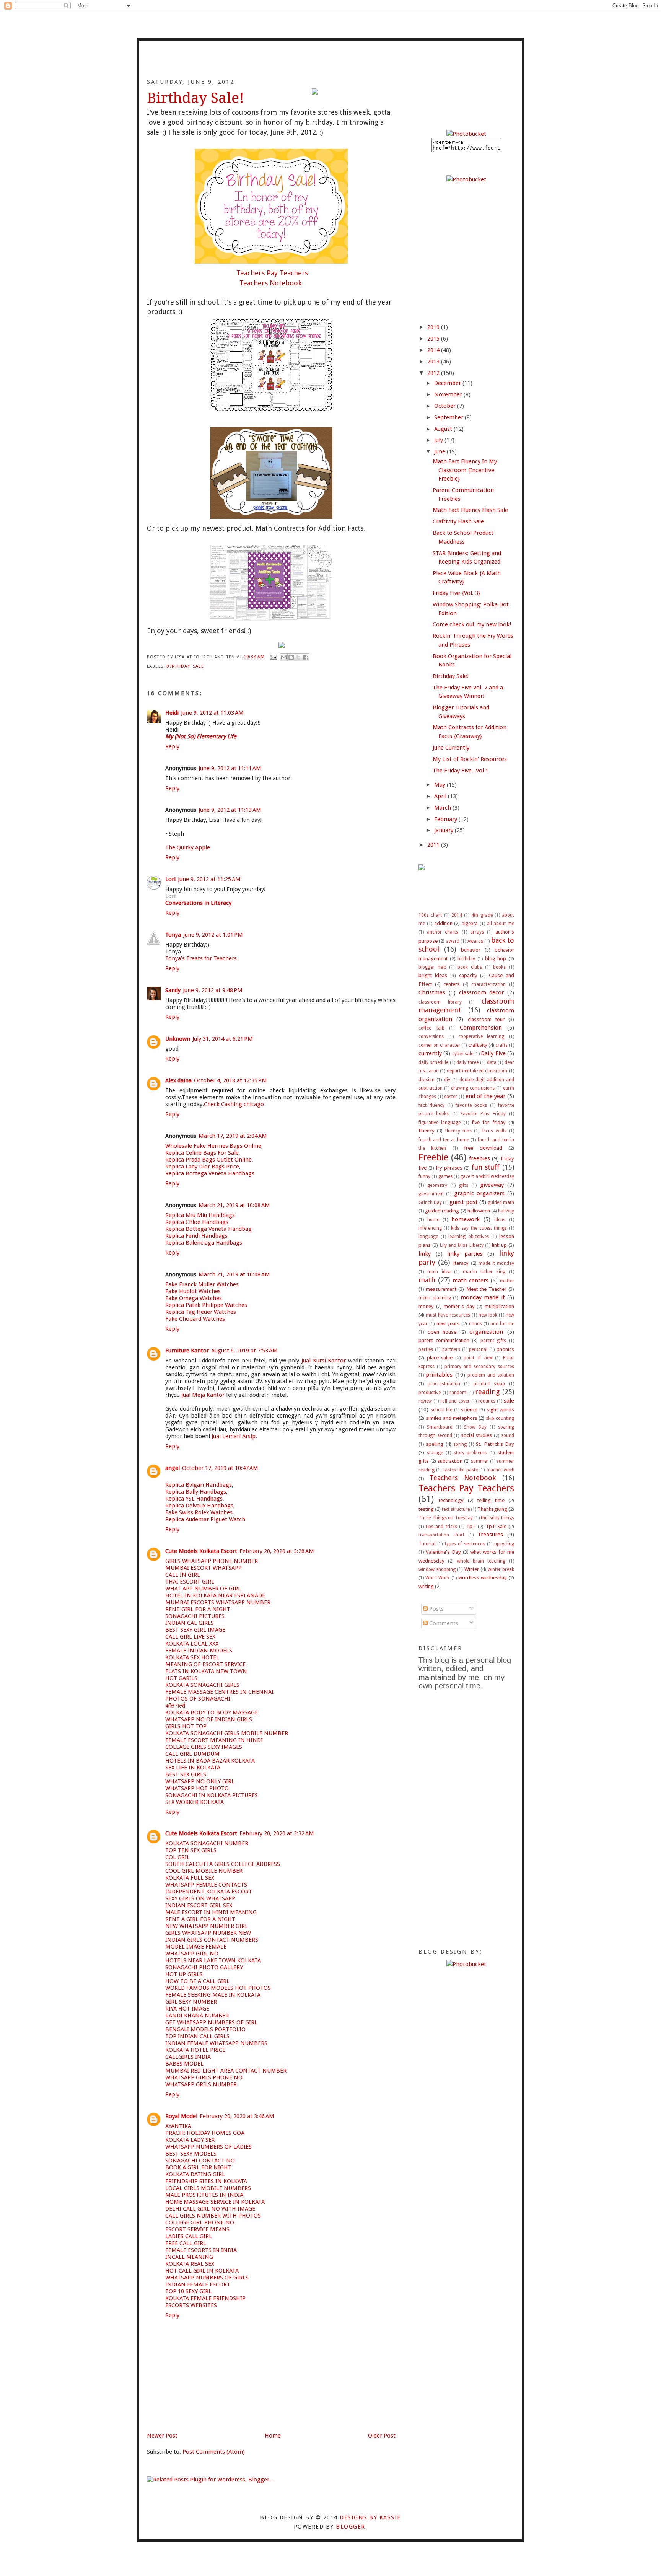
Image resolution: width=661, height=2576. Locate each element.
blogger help (432, 967)
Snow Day (475, 1427)
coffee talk (431, 1028)
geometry (437, 1185)
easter (451, 1097)
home (433, 1220)
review (425, 1401)
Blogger (350, 2527)
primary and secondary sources (479, 1367)
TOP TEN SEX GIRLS (191, 1850)
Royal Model (181, 2116)
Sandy (173, 990)
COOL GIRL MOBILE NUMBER (204, 1871)
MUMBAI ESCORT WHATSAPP (204, 1568)
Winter (472, 1569)
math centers (471, 1281)
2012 (434, 373)
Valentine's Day (443, 1552)
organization (486, 1332)
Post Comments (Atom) (214, 2452)
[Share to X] (298, 657)
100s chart (430, 915)
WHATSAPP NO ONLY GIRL (200, 1781)
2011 (434, 845)
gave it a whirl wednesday (487, 1176)
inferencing (430, 1228)
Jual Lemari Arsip (234, 1436)
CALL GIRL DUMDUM (192, 1754)
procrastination (444, 1384)
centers (452, 984)
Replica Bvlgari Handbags (199, 1485)
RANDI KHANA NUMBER (197, 2016)
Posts (436, 1609)
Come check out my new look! (472, 624)
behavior (471, 950)
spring (460, 1444)
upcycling (504, 1544)
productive (430, 1393)
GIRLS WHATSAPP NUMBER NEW (208, 1933)
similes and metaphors (452, 1418)
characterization (488, 984)
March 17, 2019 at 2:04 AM (233, 1136)
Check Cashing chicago (234, 1104)
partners (451, 1349)
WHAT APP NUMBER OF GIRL (203, 1589)
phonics (505, 1349)
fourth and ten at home (444, 1140)
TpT (471, 1526)
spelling (435, 1444)
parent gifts (493, 1341)
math (427, 1280)
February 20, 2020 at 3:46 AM (237, 2116)
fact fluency (431, 1105)
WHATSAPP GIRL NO (192, 1954)
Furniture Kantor (187, 1351)
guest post (463, 1202)
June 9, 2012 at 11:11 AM (230, 768)
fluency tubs (458, 1131)
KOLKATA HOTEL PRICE (195, 2050)
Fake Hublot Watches (193, 1291)
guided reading (442, 1211)
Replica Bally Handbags (196, 1492)
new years (448, 1323)
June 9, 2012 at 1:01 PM (213, 935)
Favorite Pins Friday (483, 1114)
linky (425, 1254)
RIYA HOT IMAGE (187, 2009)
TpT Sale (496, 1526)
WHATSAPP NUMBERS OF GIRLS (207, 2278)
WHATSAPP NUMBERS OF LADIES (208, 2147)
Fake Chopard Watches (195, 1319)
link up (499, 1245)
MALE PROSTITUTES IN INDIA (204, 2195)
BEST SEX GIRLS (186, 1774)
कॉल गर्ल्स (175, 1706)
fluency (427, 1131)
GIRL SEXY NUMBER (191, 2002)
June (440, 451)
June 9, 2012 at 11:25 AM (209, 879)
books (499, 967)
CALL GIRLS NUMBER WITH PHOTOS (213, 2216)
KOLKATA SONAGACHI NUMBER (207, 1843)
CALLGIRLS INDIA (188, 2057)
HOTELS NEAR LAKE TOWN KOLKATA (213, 1960)
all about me (501, 924)
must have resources (448, 1315)
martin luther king (484, 1272)
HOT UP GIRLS (184, 1974)
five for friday (489, 1122)
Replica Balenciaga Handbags (204, 1243)
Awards (475, 941)
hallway (506, 1211)
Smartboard (440, 1427)
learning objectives (469, 1237)
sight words (500, 1409)
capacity (468, 975)
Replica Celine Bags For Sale (202, 1153)
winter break (501, 1569)
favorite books (471, 1105)
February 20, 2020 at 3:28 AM (277, 1551)
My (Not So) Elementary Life (201, 736)
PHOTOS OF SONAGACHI (198, 1699)
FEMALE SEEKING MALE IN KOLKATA (213, 1995)
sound (508, 1435)
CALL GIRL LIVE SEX (190, 1637)
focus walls (494, 1131)
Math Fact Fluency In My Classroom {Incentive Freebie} (465, 470)
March (443, 808)
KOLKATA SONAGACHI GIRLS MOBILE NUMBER (227, 1733)
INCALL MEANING (189, 2257)
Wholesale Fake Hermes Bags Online (213, 1146)
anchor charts (443, 932)
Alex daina (178, 1080)
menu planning (435, 1298)
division (427, 1080)
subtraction (450, 1461)
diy (447, 1080)
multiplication (499, 1306)
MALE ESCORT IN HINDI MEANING (211, 1912)
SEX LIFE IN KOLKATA (193, 1768)
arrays (477, 932)
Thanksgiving (492, 1509)
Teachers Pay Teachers (272, 273)
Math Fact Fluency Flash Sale (470, 510)
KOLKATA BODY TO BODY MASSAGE (212, 1712)
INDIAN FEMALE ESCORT (198, 2284)
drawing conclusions (473, 1088)
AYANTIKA (178, 2126)
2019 (434, 327)
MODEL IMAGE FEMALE (196, 1947)
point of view (478, 1358)
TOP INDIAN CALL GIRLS (197, 2036)
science (469, 1409)
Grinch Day (430, 1202)
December (448, 383)
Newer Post (162, 2436)
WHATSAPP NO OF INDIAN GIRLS (209, 1719)
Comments (443, 1623)
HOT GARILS (181, 1678)
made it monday (496, 1263)
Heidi (172, 713)
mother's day (459, 1306)
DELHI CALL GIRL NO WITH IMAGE (210, 2209)
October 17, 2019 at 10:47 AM (220, 1468)
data (492, 1062)
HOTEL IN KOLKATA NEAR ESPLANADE (215, 1595)
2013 (434, 362)
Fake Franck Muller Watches (202, 1284)
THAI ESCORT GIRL (190, 1582)
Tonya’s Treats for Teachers (201, 958)
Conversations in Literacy (198, 903)
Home (273, 2436)
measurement (441, 1289)
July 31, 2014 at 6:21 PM (223, 1039)
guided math (501, 1202)
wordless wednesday (483, 1577)
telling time (491, 1500)
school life (442, 1410)
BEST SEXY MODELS (191, 2154)
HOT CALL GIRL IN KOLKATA (202, 2271)
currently (430, 1053)
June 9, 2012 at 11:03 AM (212, 713)
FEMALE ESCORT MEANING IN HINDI (214, 1740)
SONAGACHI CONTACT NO (200, 2161)
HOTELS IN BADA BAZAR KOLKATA (210, 1761)
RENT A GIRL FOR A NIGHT (200, 1919)
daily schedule (433, 1062)
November (449, 394)
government (431, 1194)
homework (466, 1219)
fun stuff (486, 1167)
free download (483, 1148)
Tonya (173, 935)
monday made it (483, 1297)
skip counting (500, 1418)
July (439, 440)
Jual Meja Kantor (203, 1395)
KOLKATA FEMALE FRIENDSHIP (205, 2298)
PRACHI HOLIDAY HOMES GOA (205, 2133)
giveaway (492, 1185)
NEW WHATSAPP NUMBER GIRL (207, 1926)
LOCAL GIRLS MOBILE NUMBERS (208, 2188)
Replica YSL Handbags (194, 1499)
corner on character (439, 1045)
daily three (467, 1062)
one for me (502, 1324)
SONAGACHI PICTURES (195, 1616)
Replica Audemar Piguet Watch (205, 1519)
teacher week (500, 1470)
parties (426, 1349)
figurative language (440, 1123)
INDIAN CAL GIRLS (190, 1623)
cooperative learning (481, 1036)
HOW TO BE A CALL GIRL (197, 1981)
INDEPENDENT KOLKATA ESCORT (209, 1892)
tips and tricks (441, 1527)
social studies (477, 1435)
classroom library (440, 1002)
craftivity (478, 1045)
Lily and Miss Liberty (462, 1245)
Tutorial (427, 1544)
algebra (470, 924)
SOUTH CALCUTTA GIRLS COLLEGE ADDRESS (223, 1864)
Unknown (178, 1039)
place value (440, 1357)
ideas (500, 1220)
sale (198, 666)
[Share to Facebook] (306, 657)
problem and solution (491, 1375)
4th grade (482, 915)
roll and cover (455, 1401)
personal (478, 1349)
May (440, 785)
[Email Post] (274, 657)
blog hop (496, 958)
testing (426, 1509)
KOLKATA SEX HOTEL (192, 1657)
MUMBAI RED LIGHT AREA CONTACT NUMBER (226, 2071)
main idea (439, 1272)
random (458, 1393)
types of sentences (465, 1544)
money (426, 1306)
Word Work (437, 1578)
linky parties (465, 1254)
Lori (170, 879)
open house (442, 1332)
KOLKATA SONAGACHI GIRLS (202, 1685)
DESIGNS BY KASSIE (370, 2517)
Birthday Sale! (451, 676)
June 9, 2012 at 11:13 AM (230, 810)
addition (443, 923)
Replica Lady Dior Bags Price (202, 1167)
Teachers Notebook (463, 1478)
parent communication (444, 1340)
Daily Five (493, 1053)
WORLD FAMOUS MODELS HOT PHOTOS (218, 1988)
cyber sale (463, 1054)
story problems (470, 1453)
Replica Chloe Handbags (197, 1222)
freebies (479, 1158)
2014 (434, 350)
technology (451, 1500)
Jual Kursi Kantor (324, 1361)
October (446, 406)
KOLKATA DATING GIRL (195, 2174)
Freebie (433, 1157)
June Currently (451, 748)
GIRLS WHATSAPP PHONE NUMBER (212, 1561)
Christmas (432, 992)
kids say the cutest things (479, 1228)
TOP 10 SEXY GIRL (188, 2291)
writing (426, 1586)
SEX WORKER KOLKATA (195, 1802)
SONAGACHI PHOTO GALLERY (204, 1967)
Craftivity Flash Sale (458, 521)
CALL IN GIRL (183, 1575)
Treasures (490, 1535)
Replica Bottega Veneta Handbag (208, 1229)
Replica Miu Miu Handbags (200, 1215)
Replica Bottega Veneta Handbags (210, 1173)
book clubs (470, 967)
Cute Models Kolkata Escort (201, 1551)
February (446, 819)
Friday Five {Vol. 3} (456, 593)
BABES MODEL (184, 2064)
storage (435, 1453)
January (444, 830)
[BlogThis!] (291, 657)
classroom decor (482, 992)
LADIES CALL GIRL (189, 2236)
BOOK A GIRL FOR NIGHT (198, 2167)
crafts (501, 1045)
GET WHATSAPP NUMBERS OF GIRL (211, 2022)
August (444, 429)
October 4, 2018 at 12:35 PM (230, 1080)
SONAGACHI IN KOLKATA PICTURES (212, 1795)
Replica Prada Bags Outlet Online (208, 1160)
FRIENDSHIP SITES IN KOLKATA (206, 2181)
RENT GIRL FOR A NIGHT (198, 1609)
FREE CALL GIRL (186, 2243)
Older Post (382, 2436)
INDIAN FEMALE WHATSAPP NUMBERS (216, 2043)
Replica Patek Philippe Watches (206, 1305)
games (445, 1176)
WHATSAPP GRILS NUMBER (201, 2084)
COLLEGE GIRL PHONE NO (200, 2222)
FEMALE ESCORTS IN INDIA (201, 2250)
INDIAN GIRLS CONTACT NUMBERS (212, 1940)
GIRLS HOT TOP (186, 1726)
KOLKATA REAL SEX (190, 2264)
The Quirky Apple (188, 847)
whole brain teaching (481, 1561)
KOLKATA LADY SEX (190, 2140)
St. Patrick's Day (495, 1444)
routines (487, 1401)
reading (487, 1392)
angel (173, 1468)
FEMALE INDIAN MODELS (199, 1651)
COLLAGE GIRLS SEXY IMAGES (204, 1747)
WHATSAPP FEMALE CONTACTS (206, 1885)
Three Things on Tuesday (446, 1518)
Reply (172, 746)
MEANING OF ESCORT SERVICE (205, 1664)
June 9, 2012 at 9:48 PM (213, 990)
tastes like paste (461, 1470)
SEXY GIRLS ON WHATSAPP (200, 1898)
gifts (464, 1185)
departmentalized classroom (477, 1071)
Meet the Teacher (486, 1289)
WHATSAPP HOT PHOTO (197, 1788)
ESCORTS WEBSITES (191, 2305)
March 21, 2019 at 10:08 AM (234, 1205)
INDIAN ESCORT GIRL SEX (199, 1905)
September (449, 417)
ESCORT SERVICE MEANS (197, 2229)
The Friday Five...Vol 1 (461, 771)
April (441, 796)
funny (424, 1176)
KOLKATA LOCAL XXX (192, 1644)
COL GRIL (177, 1857)
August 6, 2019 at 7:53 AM (244, 1351)
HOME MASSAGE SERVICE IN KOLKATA (215, 2202)
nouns (475, 1324)
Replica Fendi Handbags (196, 1236)
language (428, 1237)
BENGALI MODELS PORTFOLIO (205, 2029)
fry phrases (449, 1168)
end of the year (486, 1096)
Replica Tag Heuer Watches (201, 1312)
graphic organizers (479, 1193)
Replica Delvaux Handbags (199, 1506)
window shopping (437, 1569)
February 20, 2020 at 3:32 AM (277, 1833)
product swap (489, 1384)
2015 (434, 339)
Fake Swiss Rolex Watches (199, 1512)
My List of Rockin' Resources (470, 759)
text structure (456, 1509)
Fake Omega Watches (194, 1298)
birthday (178, 666)
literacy (461, 1263)
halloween (479, 1211)
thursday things (497, 1518)
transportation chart (441, 1535)
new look (488, 1315)
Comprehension (481, 1028)
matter (507, 1281)
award (453, 941)
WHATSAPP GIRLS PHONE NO (204, 2077)
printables (439, 1375)
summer (480, 1461)
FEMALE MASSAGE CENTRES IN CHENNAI (219, 1692)
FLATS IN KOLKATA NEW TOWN (206, 1671)
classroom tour (486, 1019)
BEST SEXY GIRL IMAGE (195, 1630)
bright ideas (433, 975)
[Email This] (284, 657)
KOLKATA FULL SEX (190, 1878)
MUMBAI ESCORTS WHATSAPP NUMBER (218, 1602)
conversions (431, 1036)
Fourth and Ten (330, 64)
